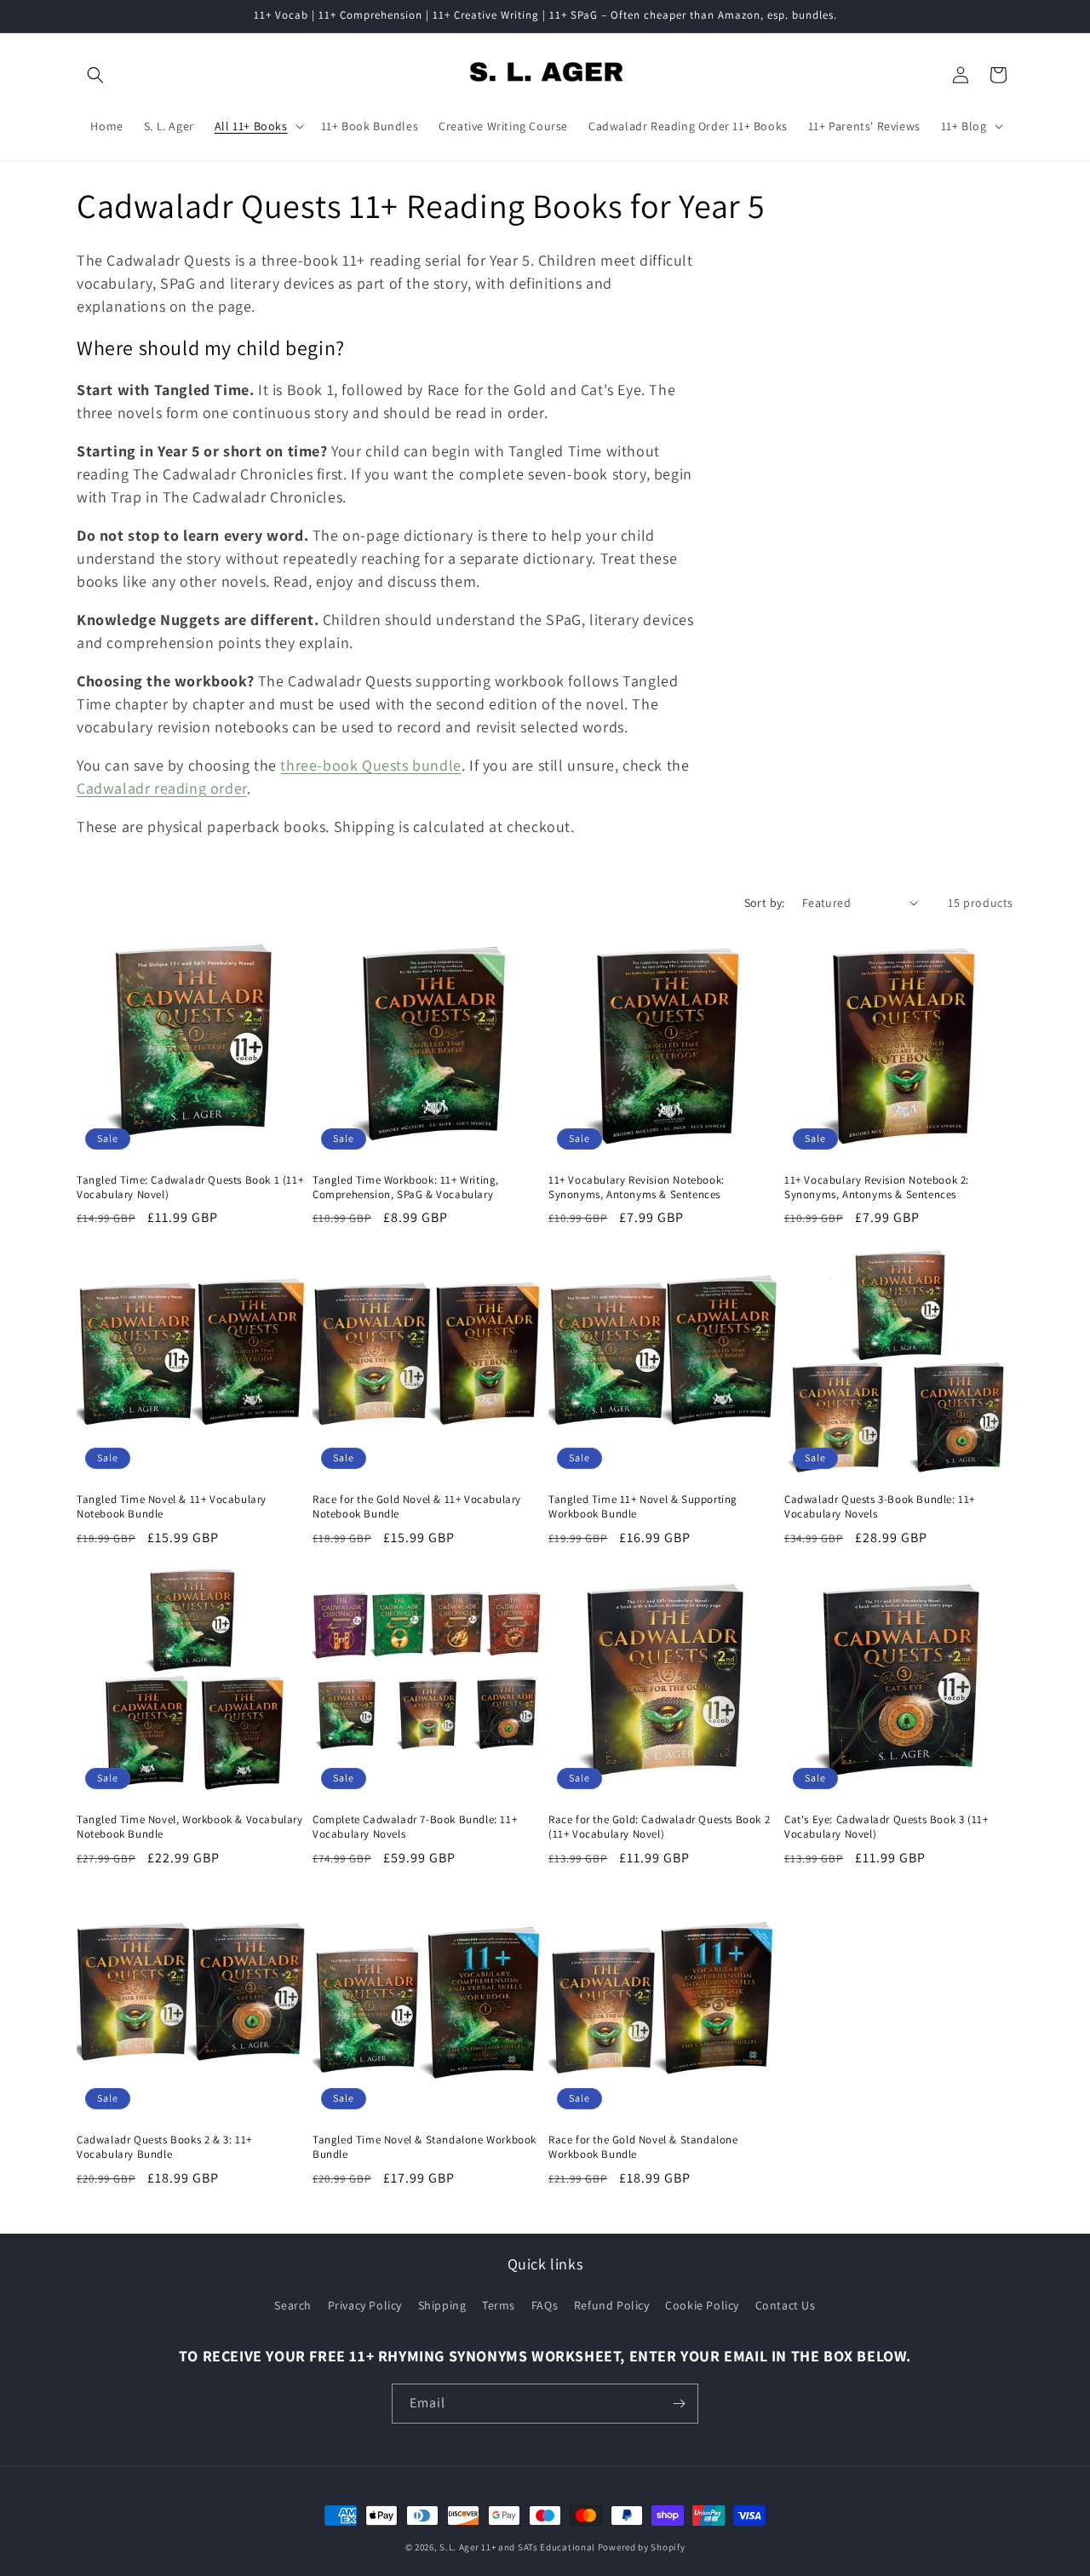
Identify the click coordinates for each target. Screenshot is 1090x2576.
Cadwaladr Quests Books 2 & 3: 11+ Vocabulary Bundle (164, 2147)
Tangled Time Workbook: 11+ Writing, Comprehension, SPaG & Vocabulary (406, 1188)
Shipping (442, 2305)
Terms (499, 2305)
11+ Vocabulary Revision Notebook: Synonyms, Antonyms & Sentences (637, 1188)
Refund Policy (612, 2305)
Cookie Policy (702, 2305)
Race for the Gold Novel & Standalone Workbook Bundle (643, 2147)
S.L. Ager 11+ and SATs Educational (517, 2547)
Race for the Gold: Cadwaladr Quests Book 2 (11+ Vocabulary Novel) (659, 1827)
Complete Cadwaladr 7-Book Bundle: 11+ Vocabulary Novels (415, 1827)
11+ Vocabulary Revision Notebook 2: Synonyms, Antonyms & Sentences (877, 1188)
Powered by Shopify (642, 2547)
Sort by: (765, 903)
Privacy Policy (365, 2305)
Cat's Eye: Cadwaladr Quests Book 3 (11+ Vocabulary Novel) (886, 1827)
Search (293, 2305)
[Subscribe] (679, 2404)
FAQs (545, 2305)
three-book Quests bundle (370, 765)
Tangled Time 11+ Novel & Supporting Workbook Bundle (643, 1507)
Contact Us (786, 2305)
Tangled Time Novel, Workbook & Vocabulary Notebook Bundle (190, 1827)
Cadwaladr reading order (162, 788)
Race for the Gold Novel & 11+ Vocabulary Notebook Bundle (417, 1507)
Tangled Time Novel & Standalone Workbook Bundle (425, 2147)
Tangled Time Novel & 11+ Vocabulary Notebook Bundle (172, 1507)
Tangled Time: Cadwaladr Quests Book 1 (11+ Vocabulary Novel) (190, 1188)
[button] (95, 75)
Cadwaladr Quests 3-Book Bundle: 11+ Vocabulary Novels (880, 1507)
